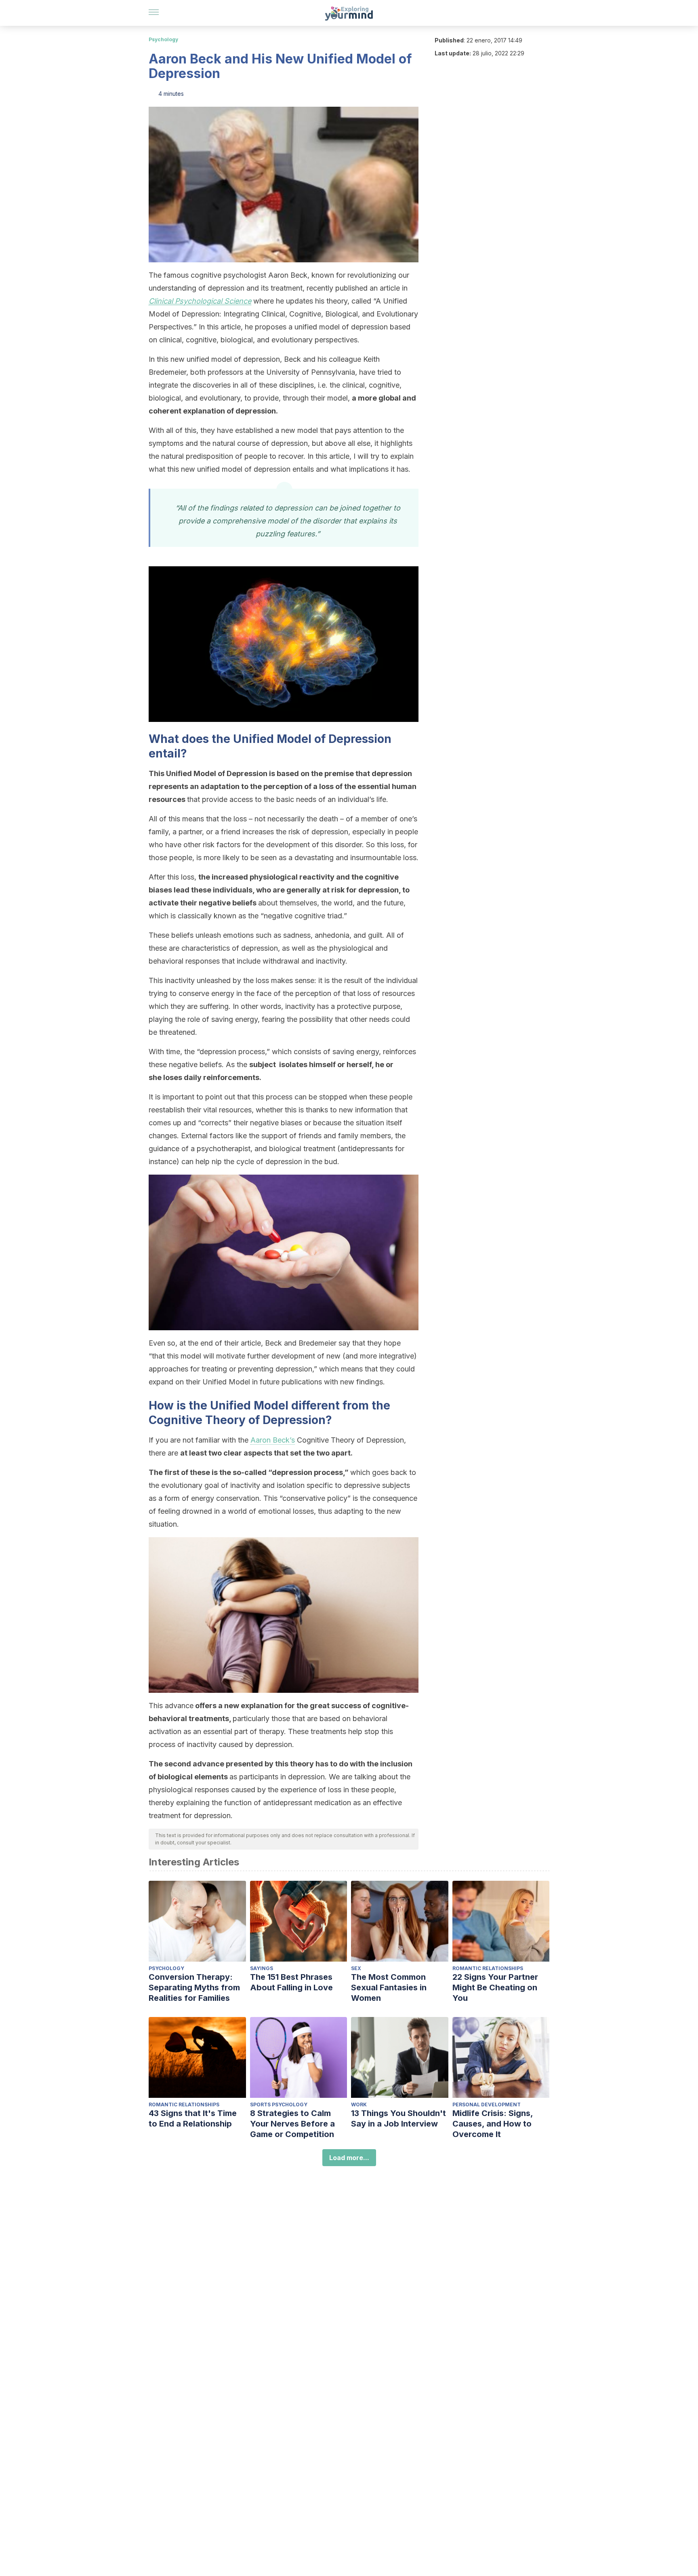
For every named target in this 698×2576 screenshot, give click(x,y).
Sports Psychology (279, 2104)
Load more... (349, 2158)
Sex (356, 1968)
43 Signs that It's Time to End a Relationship (193, 2118)
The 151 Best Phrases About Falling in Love (291, 1982)
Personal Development (487, 2104)
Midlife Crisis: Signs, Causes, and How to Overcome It (493, 2124)
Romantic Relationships (488, 1968)
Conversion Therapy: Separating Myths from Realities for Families (194, 1987)
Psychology (163, 39)
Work (359, 2104)
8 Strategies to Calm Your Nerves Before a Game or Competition (292, 2124)
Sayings (262, 1968)
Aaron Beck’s (273, 1440)
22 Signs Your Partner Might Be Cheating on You (495, 1987)
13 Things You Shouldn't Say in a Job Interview (398, 2118)
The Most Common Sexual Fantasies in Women (389, 1987)
